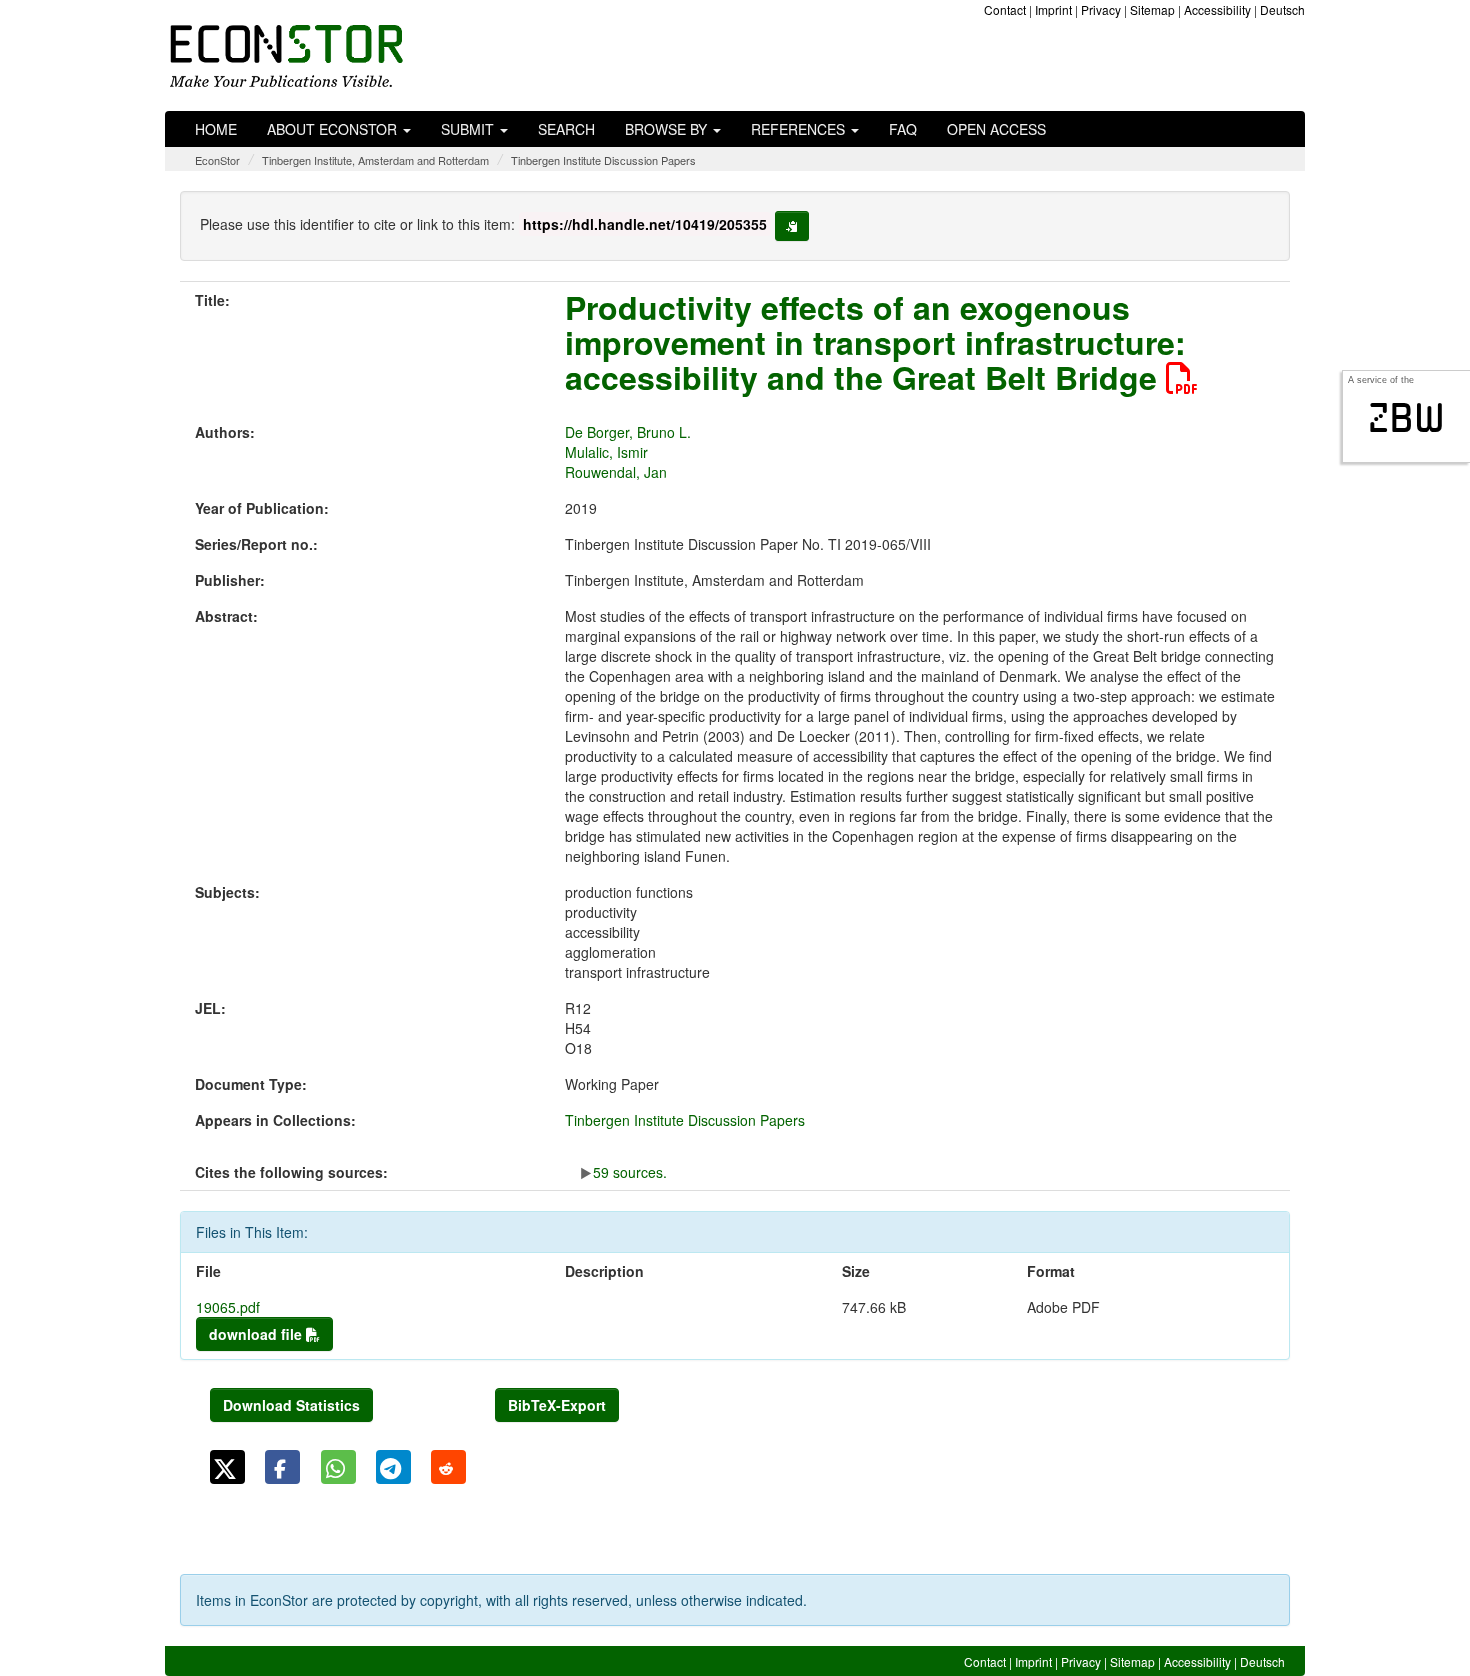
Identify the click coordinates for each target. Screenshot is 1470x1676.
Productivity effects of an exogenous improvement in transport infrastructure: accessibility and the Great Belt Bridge (875, 342)
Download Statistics (291, 1405)
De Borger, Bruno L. (628, 432)
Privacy (1101, 9)
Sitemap (1152, 9)
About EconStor (334, 129)
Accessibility (1217, 9)
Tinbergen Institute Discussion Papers (603, 160)
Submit (469, 129)
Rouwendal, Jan (616, 472)
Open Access (996, 129)
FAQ (903, 129)
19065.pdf (228, 1307)
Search (566, 129)
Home (216, 129)
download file (257, 1334)
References (800, 129)
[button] (227, 1467)
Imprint (1053, 9)
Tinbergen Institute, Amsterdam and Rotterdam (375, 160)
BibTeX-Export (557, 1405)
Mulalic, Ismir (606, 452)
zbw (1406, 418)
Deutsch (1282, 9)
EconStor (217, 160)
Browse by (668, 129)
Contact (1005, 9)
